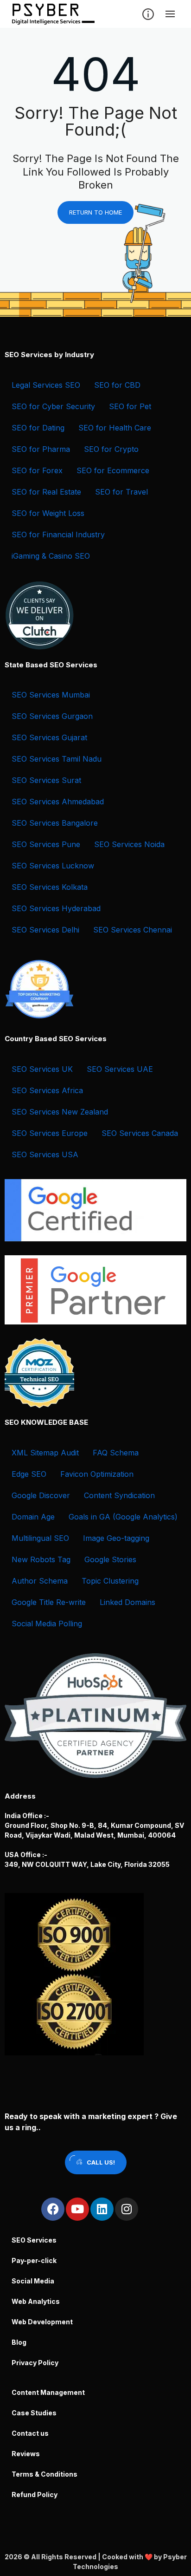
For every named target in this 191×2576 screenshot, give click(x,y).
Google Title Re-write (49, 1602)
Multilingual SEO (40, 1538)
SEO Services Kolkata (50, 887)
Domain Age (33, 1517)
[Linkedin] (102, 2209)
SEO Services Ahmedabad (58, 802)
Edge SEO (29, 1474)
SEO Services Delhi (45, 930)
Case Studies (34, 2413)
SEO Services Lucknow (53, 866)
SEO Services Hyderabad (56, 908)
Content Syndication (119, 1495)
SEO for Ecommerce (113, 470)
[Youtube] (77, 2209)
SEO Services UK (42, 1069)
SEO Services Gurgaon (52, 716)
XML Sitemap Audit (45, 1453)
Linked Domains (127, 1602)
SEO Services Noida (129, 844)
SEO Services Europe (50, 1133)
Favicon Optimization (97, 1474)
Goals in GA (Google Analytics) (123, 1517)
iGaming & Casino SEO (51, 556)
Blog (19, 2342)
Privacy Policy (35, 2363)
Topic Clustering (110, 1581)
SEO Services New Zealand (60, 1112)
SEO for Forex (37, 470)
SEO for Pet (130, 406)
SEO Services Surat (46, 780)
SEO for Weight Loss (48, 513)
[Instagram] (127, 2209)
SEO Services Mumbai (51, 695)
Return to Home (95, 212)
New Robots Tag (41, 1559)
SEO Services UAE (120, 1069)
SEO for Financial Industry (58, 535)
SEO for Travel (121, 492)
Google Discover (41, 1495)
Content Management (48, 2392)
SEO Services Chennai (133, 930)
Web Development (42, 2322)
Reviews (26, 2454)
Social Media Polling (47, 1624)
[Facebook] (53, 2209)
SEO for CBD (117, 385)
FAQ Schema (116, 1453)
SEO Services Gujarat (49, 737)
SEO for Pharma (41, 449)
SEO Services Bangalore (55, 823)
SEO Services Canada (140, 1133)
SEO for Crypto (111, 449)
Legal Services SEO (46, 385)
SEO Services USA (45, 1154)
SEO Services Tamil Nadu (57, 759)
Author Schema (40, 1581)
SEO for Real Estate (46, 492)
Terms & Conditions (45, 2474)
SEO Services (34, 2240)
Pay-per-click (34, 2260)
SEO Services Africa (47, 1090)
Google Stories (110, 1559)
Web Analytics (36, 2301)
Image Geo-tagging (116, 1538)
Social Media (33, 2281)
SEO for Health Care (115, 428)
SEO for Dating (38, 428)
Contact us (30, 2433)
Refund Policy (35, 2494)
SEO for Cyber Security (53, 406)
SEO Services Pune (46, 844)
